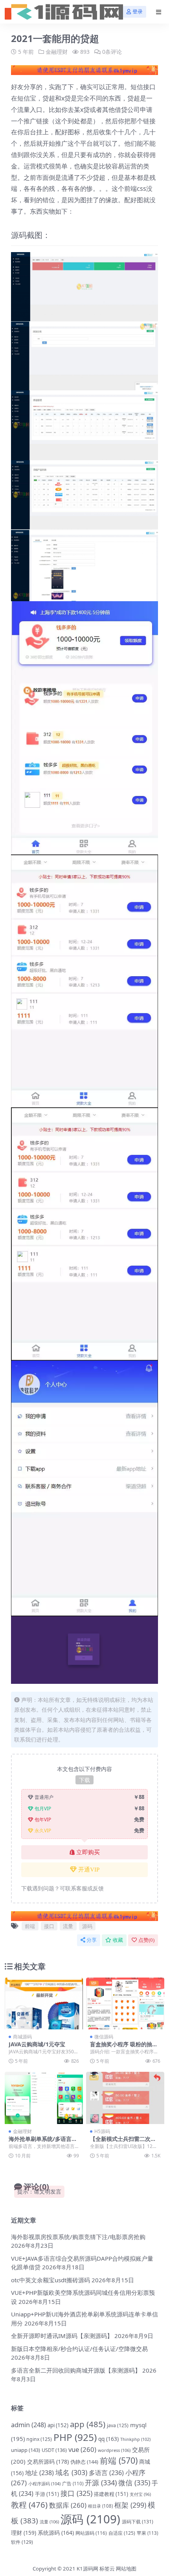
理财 (24, 2533)
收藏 (118, 1940)
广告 (73, 2484)
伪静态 (84, 2462)
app (88, 2424)
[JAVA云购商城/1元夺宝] (44, 2004)
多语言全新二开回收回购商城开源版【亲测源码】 (76, 2370)
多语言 (106, 2473)
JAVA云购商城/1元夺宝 (37, 2044)
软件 (22, 2542)
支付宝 (140, 2494)
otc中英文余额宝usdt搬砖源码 (51, 2280)
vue (82, 2449)
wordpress (114, 2450)
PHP (75, 2437)
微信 (134, 2483)
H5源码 (102, 2131)
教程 (29, 2505)
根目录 (100, 2506)
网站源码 (91, 2533)
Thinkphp (135, 2439)
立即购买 (88, 1852)
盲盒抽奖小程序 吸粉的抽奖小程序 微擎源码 (124, 2047)
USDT (54, 2450)
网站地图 (126, 2569)
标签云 (107, 2569)
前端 (30, 1926)
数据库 (68, 2505)
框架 (130, 2505)
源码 (87, 1926)
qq (108, 2439)
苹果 (147, 2533)
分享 (92, 1940)
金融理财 (57, 52)
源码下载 (138, 2522)
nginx (39, 2439)
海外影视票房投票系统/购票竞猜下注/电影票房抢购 (78, 2237)
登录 (138, 12)
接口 (49, 1926)
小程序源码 (44, 2484)
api (58, 2425)
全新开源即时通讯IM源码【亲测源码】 (62, 2336)
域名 (71, 2472)
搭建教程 (111, 2494)
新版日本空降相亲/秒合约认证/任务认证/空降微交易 (79, 2349)
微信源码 (104, 2037)
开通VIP (89, 1870)
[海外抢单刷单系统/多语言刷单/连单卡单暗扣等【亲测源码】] (44, 2098)
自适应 (122, 2533)
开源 (101, 2483)
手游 (47, 2494)
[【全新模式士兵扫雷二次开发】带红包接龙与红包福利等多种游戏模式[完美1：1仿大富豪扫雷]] (125, 2098)
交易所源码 (48, 2462)
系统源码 (56, 2533)
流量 (68, 1926)
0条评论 (112, 52)
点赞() (146, 1940)
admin (28, 2425)
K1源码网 (87, 2569)
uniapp (26, 2450)
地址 (39, 2473)
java (118, 2425)
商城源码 (22, 2037)
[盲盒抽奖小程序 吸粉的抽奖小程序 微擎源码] (125, 2004)
